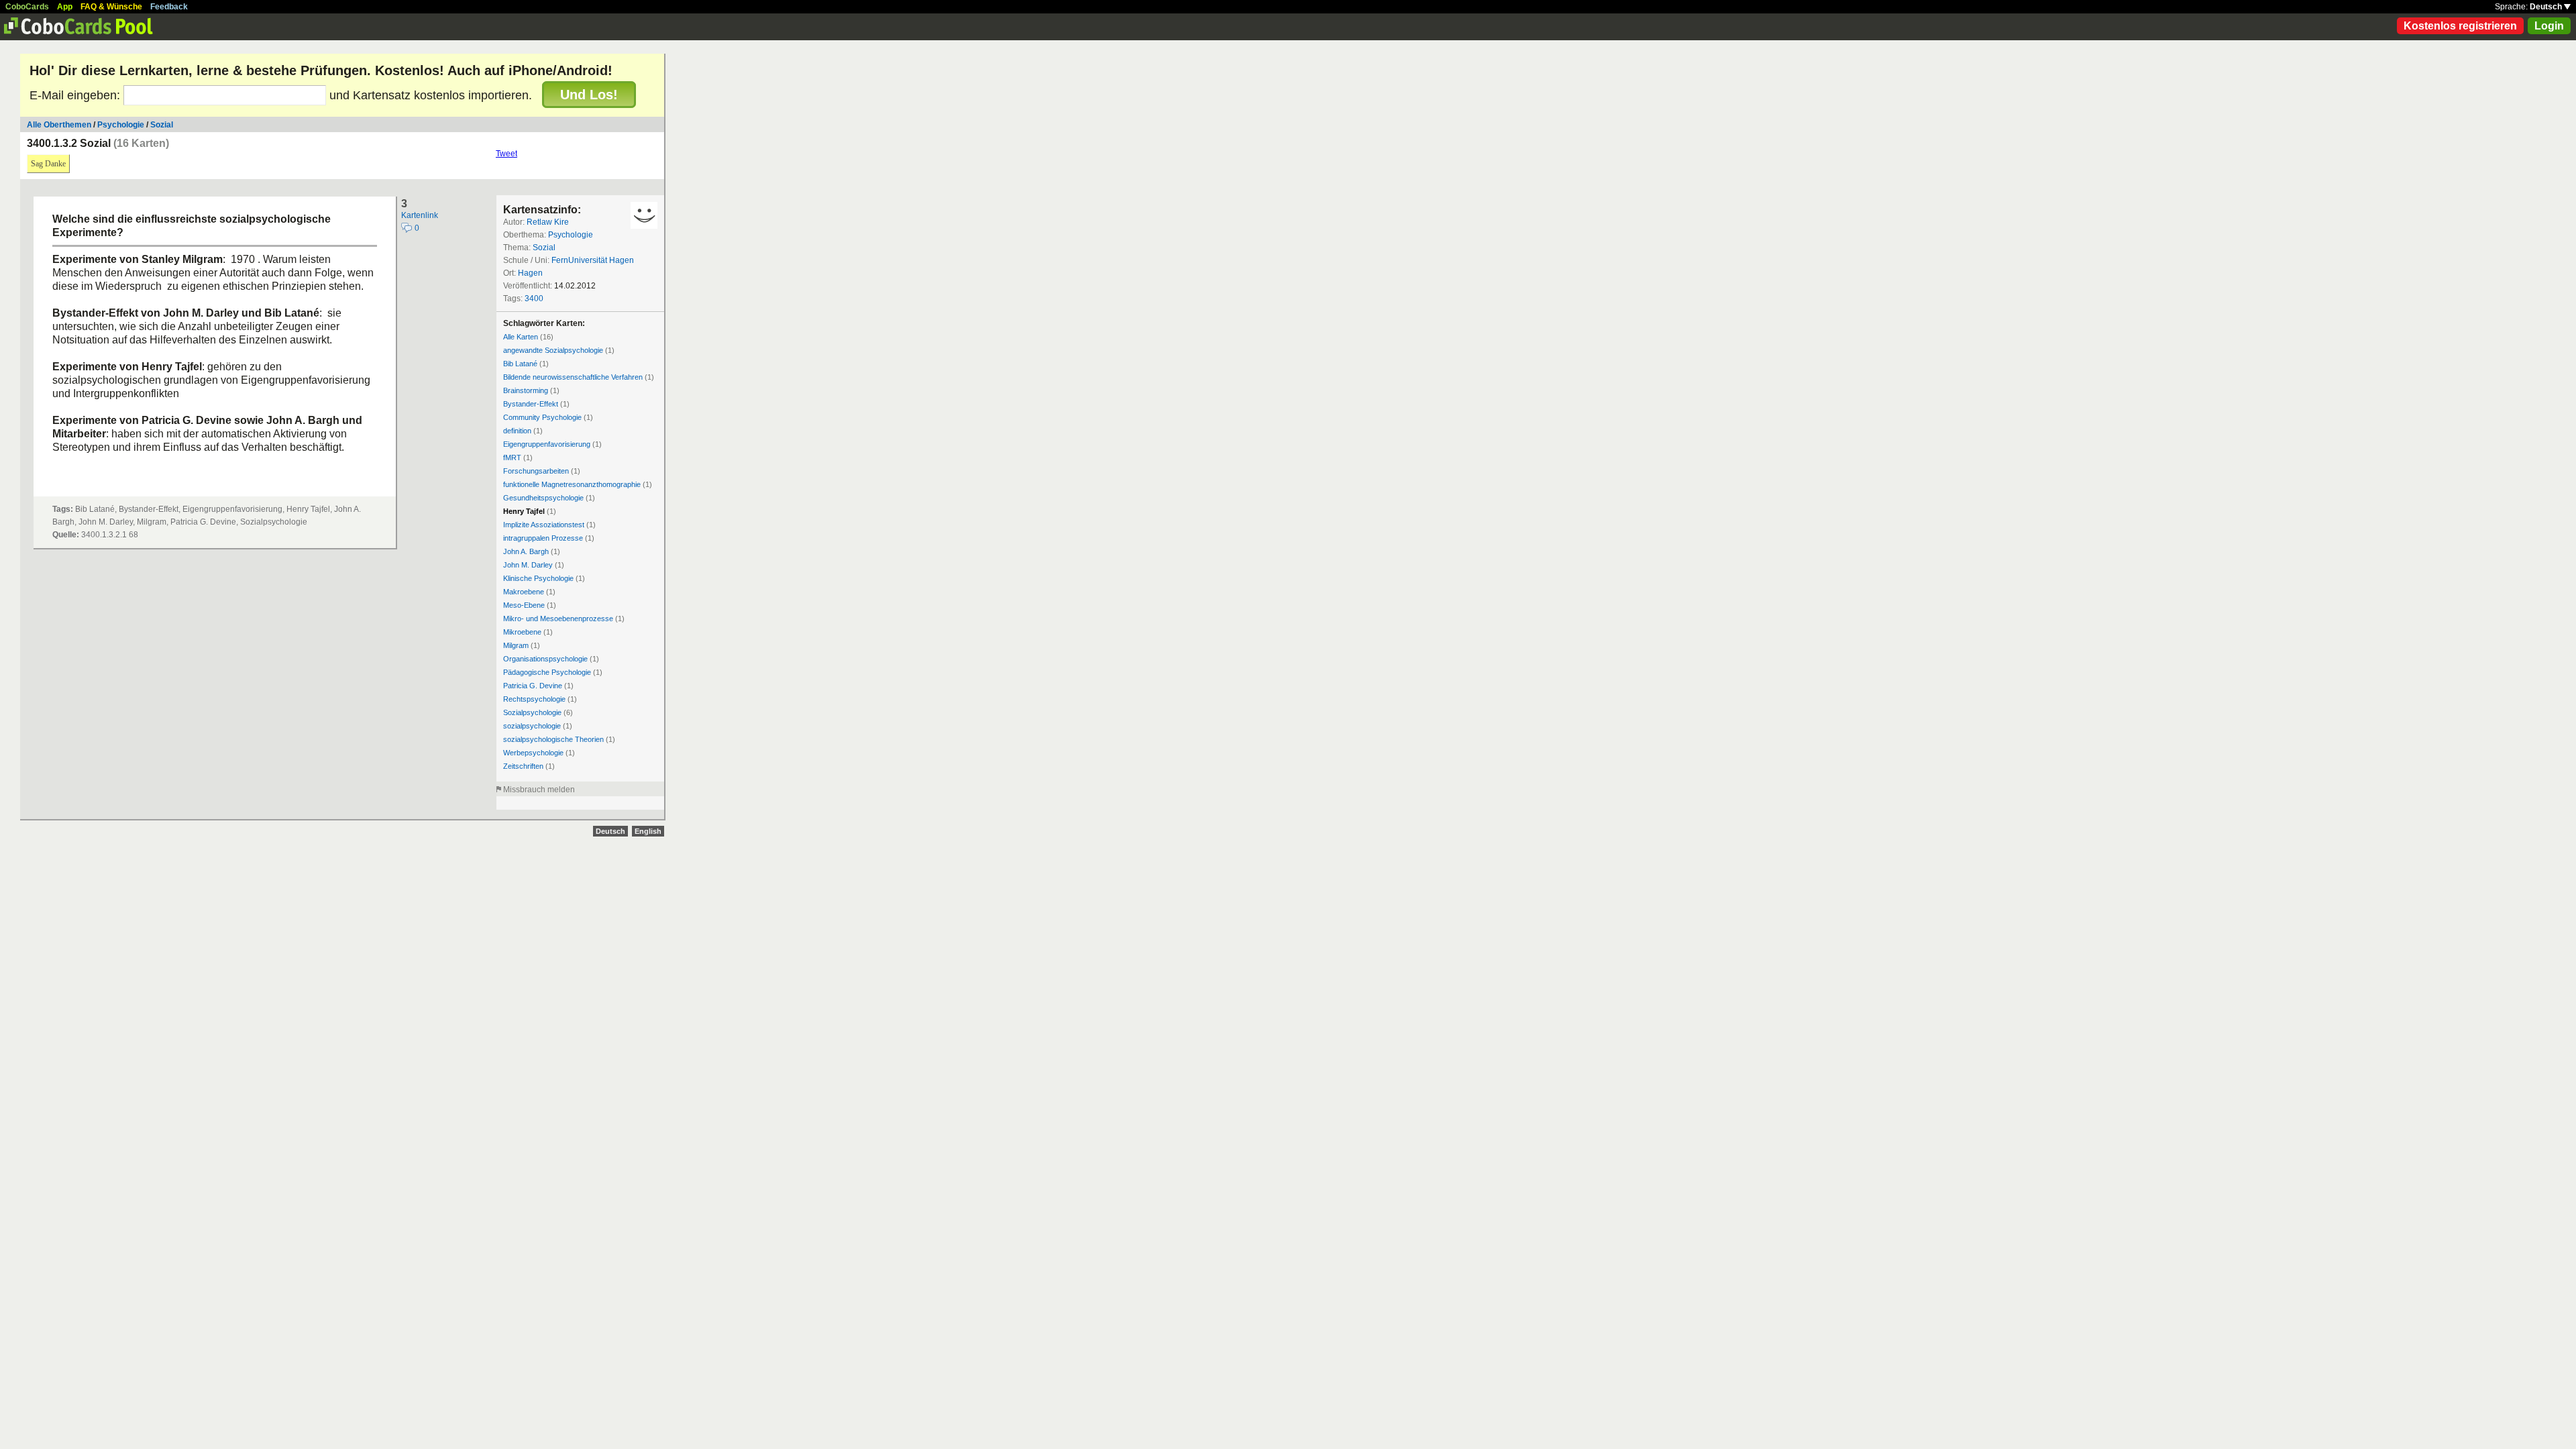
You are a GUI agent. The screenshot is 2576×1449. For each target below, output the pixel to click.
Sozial (162, 125)
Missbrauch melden (539, 790)
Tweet (506, 154)
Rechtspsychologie (534, 699)
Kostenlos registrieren (2460, 26)
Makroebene (524, 592)
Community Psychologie (542, 417)
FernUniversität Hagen (593, 260)
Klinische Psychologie (538, 578)
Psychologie (121, 125)
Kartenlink (420, 215)
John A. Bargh (526, 551)
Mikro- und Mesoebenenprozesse (558, 619)
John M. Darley (528, 565)
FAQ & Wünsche (111, 7)
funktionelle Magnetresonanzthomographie (572, 484)
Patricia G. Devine (533, 686)
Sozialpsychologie (532, 712)
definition (517, 431)
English (648, 831)
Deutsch (2547, 7)
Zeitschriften (523, 766)
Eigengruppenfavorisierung (547, 444)
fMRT (512, 458)
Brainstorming (526, 390)
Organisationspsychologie (545, 659)
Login (2549, 26)
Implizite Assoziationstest (544, 525)
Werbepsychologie (533, 753)
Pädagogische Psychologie (547, 672)
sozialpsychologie (532, 726)
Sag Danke (48, 164)
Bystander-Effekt (531, 404)
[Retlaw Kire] (644, 215)
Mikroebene (522, 632)
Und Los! (589, 95)
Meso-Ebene (524, 605)
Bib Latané (520, 364)
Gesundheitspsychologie (543, 498)
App (65, 7)
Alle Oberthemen (59, 125)
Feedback (169, 7)
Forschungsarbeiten (536, 471)
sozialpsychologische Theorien (553, 739)
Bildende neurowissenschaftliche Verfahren (573, 377)
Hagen (530, 273)
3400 (534, 299)
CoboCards (27, 7)
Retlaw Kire (548, 222)
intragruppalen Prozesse (543, 538)
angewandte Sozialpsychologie (553, 350)
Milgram (516, 645)
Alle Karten (521, 337)
